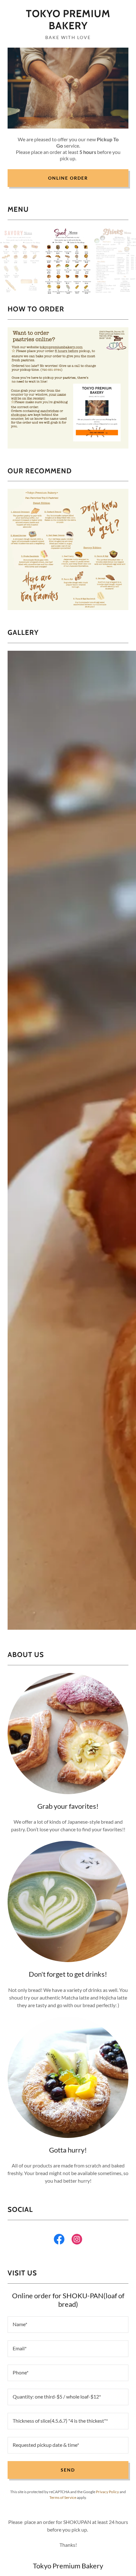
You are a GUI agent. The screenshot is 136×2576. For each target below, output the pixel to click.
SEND (68, 2470)
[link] (68, 20)
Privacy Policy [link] (107, 2492)
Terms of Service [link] (63, 2497)
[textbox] (68, 2325)
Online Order (68, 178)
